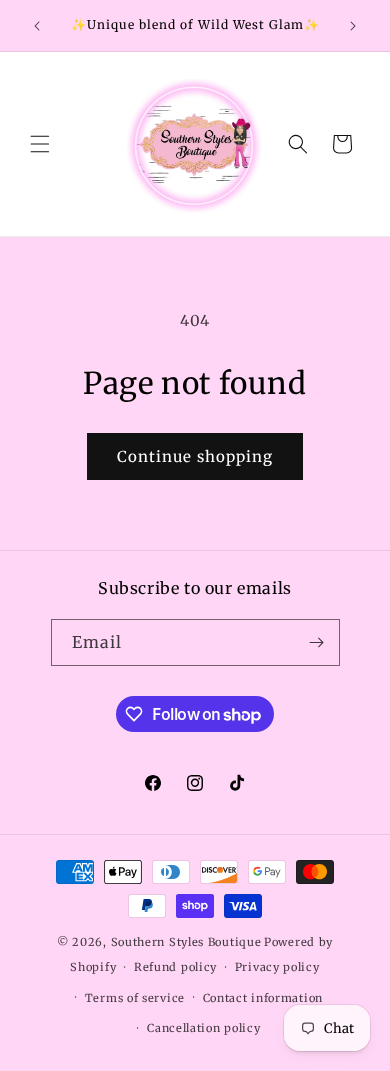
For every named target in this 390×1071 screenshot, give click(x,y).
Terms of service (135, 998)
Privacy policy (277, 967)
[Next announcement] (353, 26)
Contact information (263, 998)
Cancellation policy (203, 1028)
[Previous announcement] (37, 26)
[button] (40, 144)
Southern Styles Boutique (186, 942)
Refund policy (175, 967)
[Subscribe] (317, 642)
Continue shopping (195, 456)
